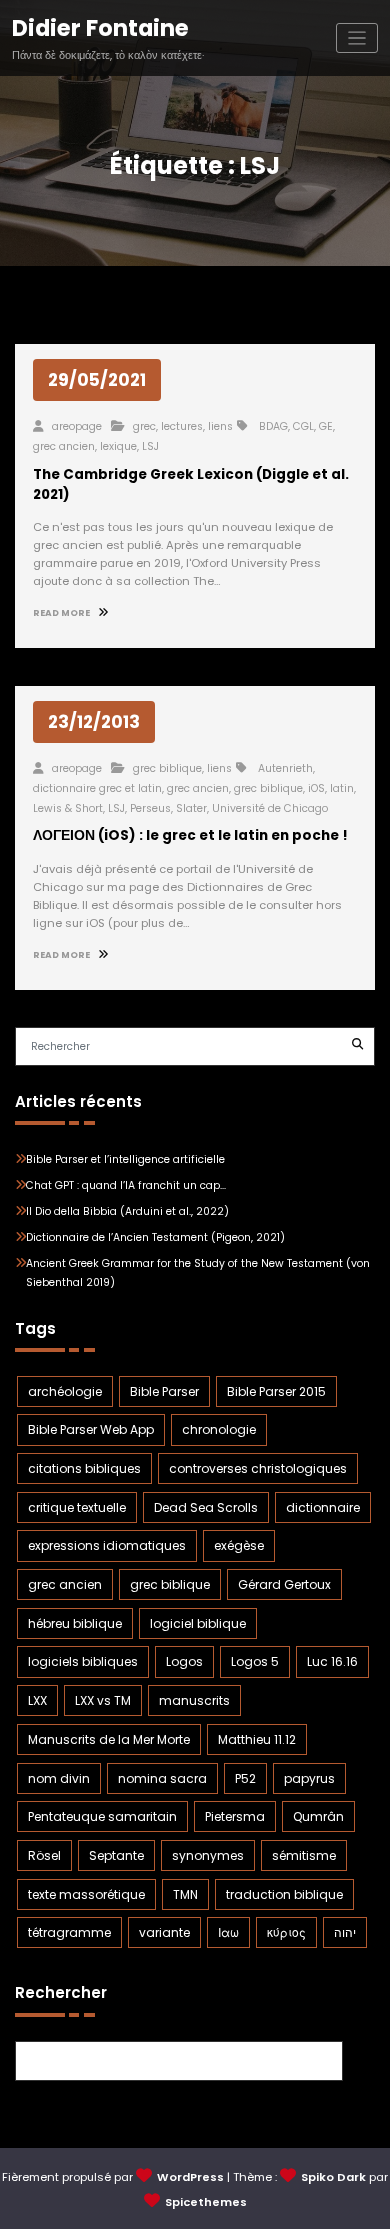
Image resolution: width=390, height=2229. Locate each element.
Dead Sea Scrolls (206, 1507)
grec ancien (64, 446)
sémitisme (304, 1855)
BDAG (273, 426)
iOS (316, 788)
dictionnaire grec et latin (97, 788)
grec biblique (167, 768)
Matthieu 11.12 (257, 1739)
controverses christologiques (258, 1468)
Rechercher (61, 1992)
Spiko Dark (333, 2177)
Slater (191, 808)
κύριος (286, 1932)
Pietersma (235, 1816)
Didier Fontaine (100, 28)
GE (326, 426)
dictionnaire (323, 1507)
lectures (182, 426)
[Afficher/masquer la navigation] (357, 38)
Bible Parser (164, 1391)
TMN (185, 1894)
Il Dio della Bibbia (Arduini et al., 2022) (127, 1211)
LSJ (150, 446)
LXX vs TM (103, 1700)
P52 (245, 1778)
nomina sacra (162, 1778)
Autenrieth (285, 768)
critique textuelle (77, 1507)
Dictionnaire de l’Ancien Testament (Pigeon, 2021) (155, 1237)
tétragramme (69, 1932)
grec (144, 426)
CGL (303, 426)
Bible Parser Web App (91, 1429)
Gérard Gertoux (284, 1584)
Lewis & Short (68, 808)
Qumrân (318, 1816)
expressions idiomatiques (107, 1545)
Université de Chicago (270, 808)
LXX (37, 1700)
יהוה (345, 1932)
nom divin (59, 1778)
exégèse (239, 1545)
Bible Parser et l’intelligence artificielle (125, 1159)
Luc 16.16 (332, 1661)
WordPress (190, 2177)
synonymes (208, 1855)
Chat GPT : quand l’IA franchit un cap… (126, 1185)
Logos (184, 1661)
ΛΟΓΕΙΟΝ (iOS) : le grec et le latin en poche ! (190, 835)
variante (164, 1932)
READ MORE (62, 613)
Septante (116, 1855)
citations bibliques (84, 1468)
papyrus (309, 1778)
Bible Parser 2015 (276, 1391)
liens (220, 426)
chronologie (219, 1429)
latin (342, 788)
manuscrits (194, 1700)
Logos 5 (255, 1661)
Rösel (44, 1855)
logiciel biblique (198, 1623)
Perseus (150, 808)
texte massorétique (86, 1894)
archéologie (65, 1391)
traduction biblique (284, 1894)
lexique (118, 446)
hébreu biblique (75, 1623)
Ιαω (228, 1932)
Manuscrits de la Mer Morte (109, 1739)
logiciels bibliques (83, 1661)
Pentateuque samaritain (102, 1816)
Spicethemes (206, 2202)
